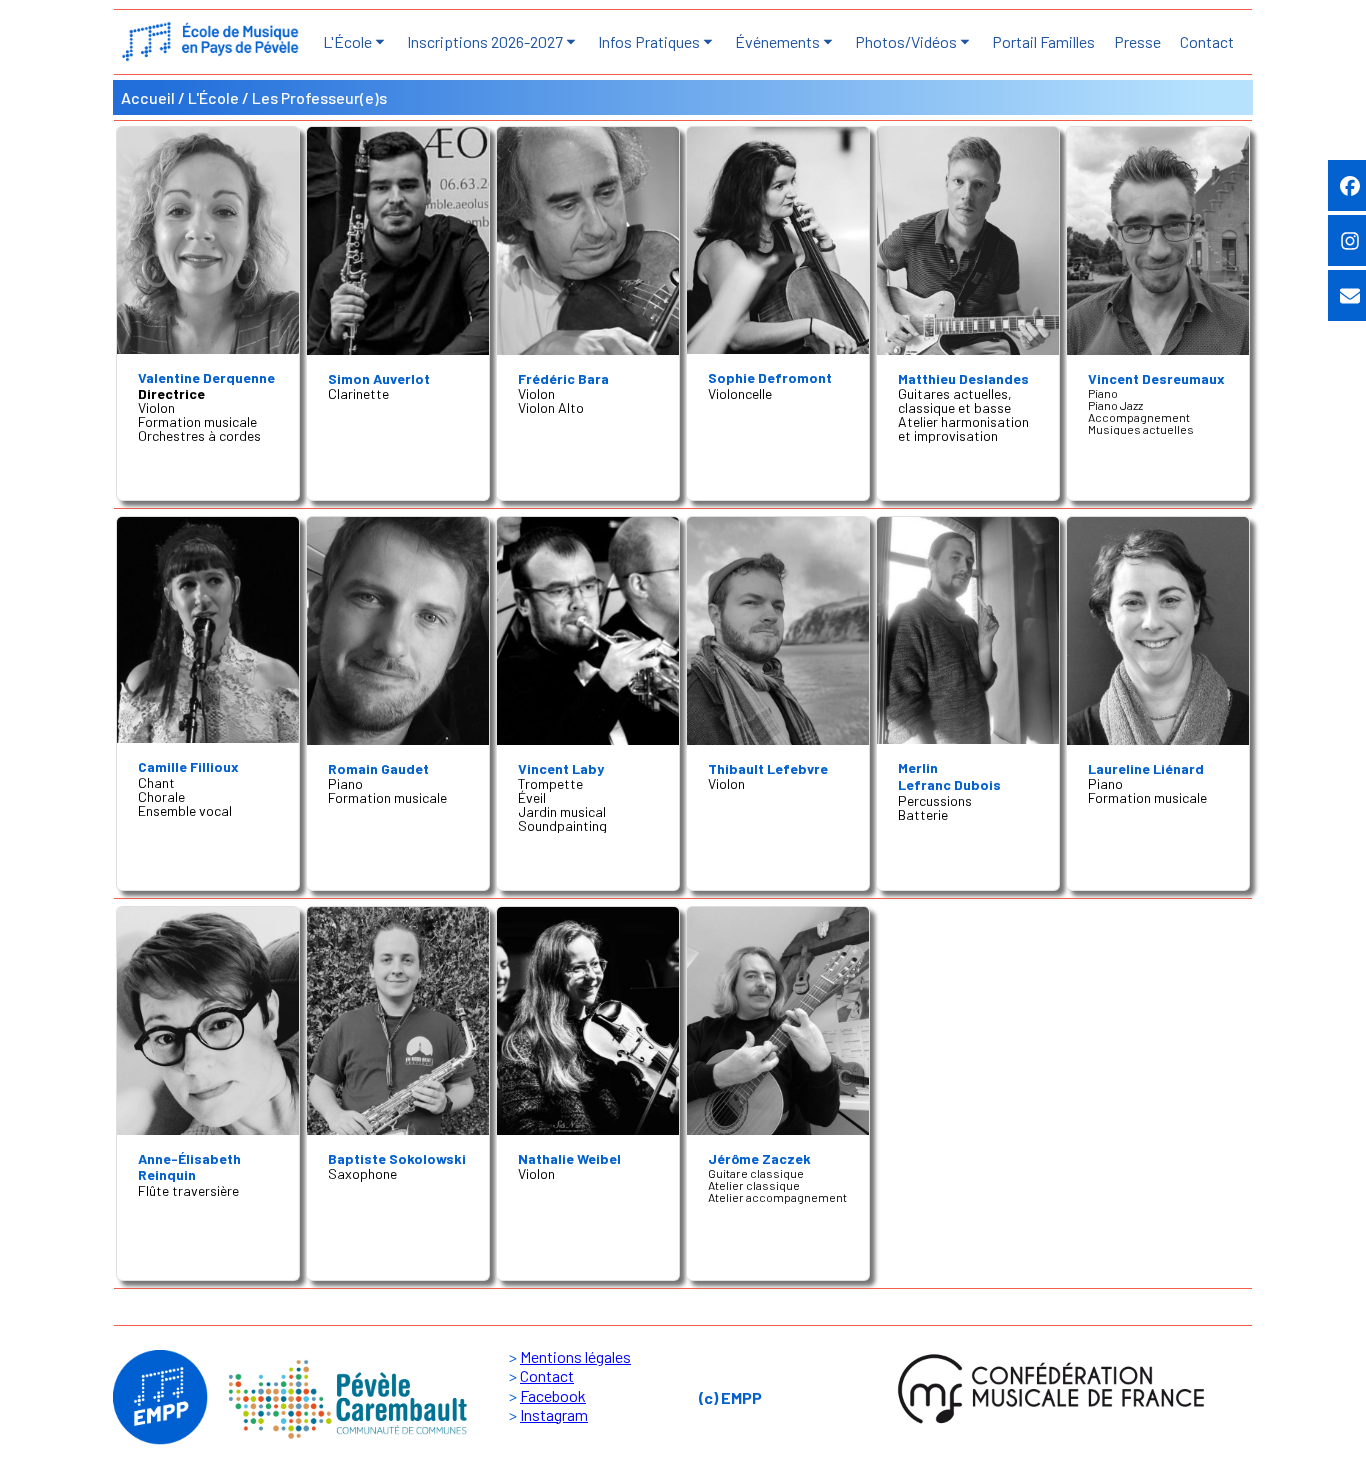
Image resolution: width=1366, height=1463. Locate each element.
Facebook (553, 1395)
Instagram (554, 1414)
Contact (547, 1375)
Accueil (148, 97)
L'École (213, 97)
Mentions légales (575, 1356)
